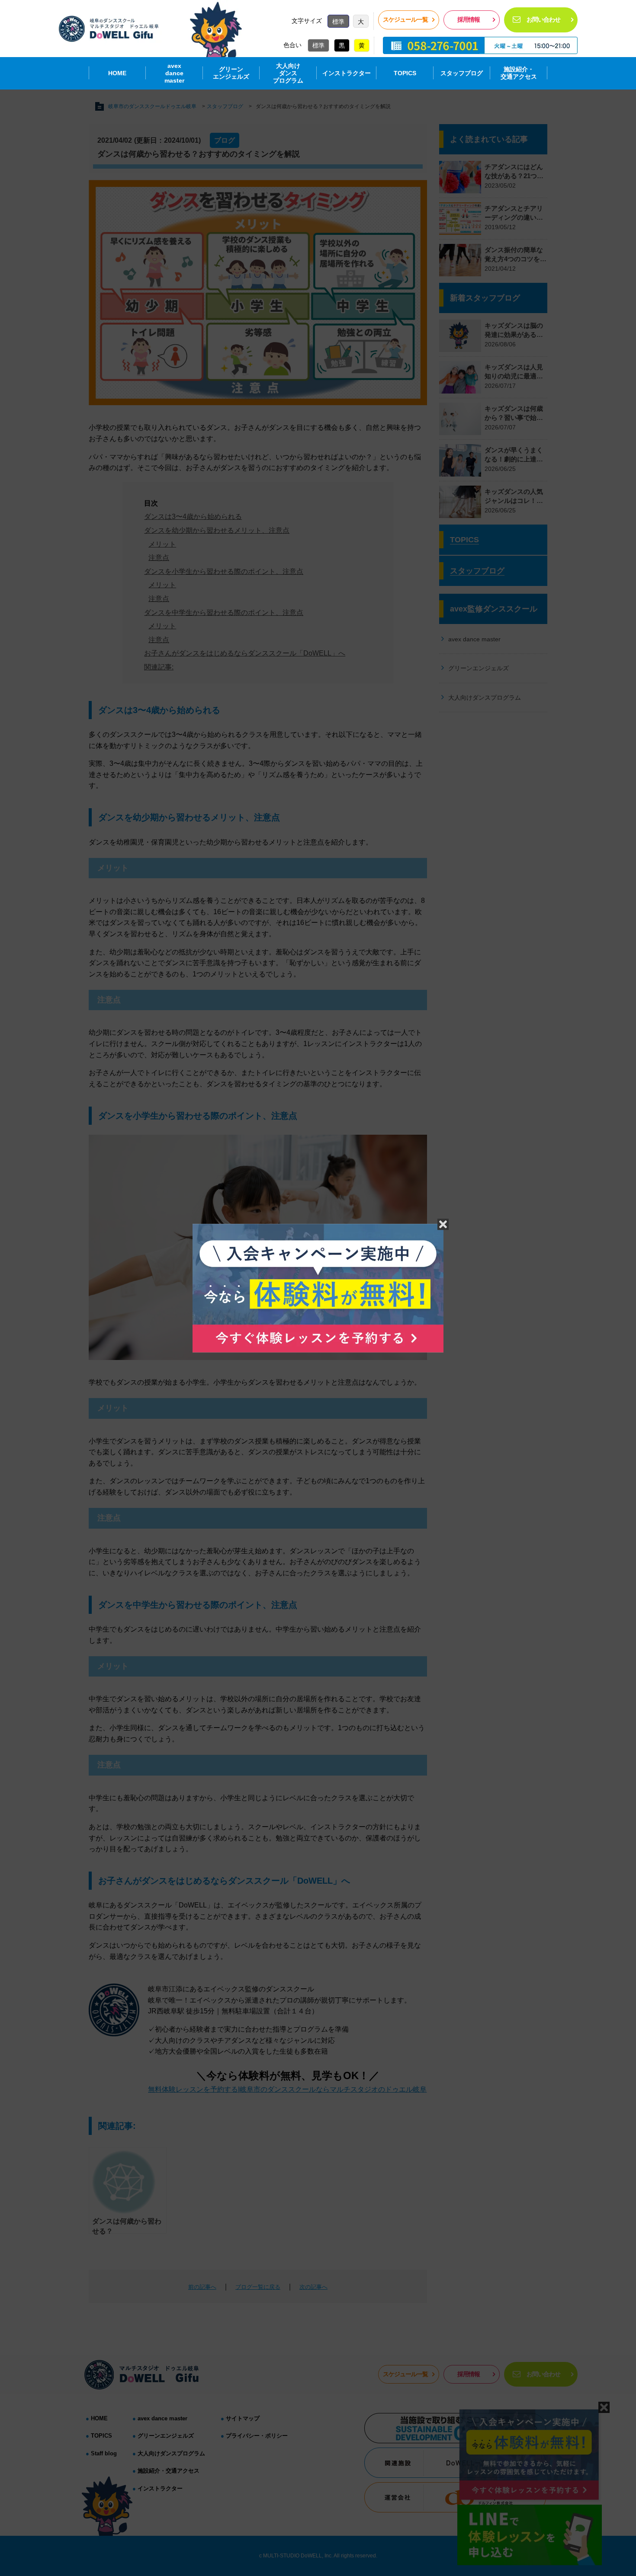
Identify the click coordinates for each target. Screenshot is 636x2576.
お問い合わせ (543, 19)
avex (174, 73)
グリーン (231, 73)
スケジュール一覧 (405, 19)
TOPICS (405, 73)
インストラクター (347, 73)
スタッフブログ (462, 73)
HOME (117, 73)
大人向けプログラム (288, 73)
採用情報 (469, 19)
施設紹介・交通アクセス (519, 73)
